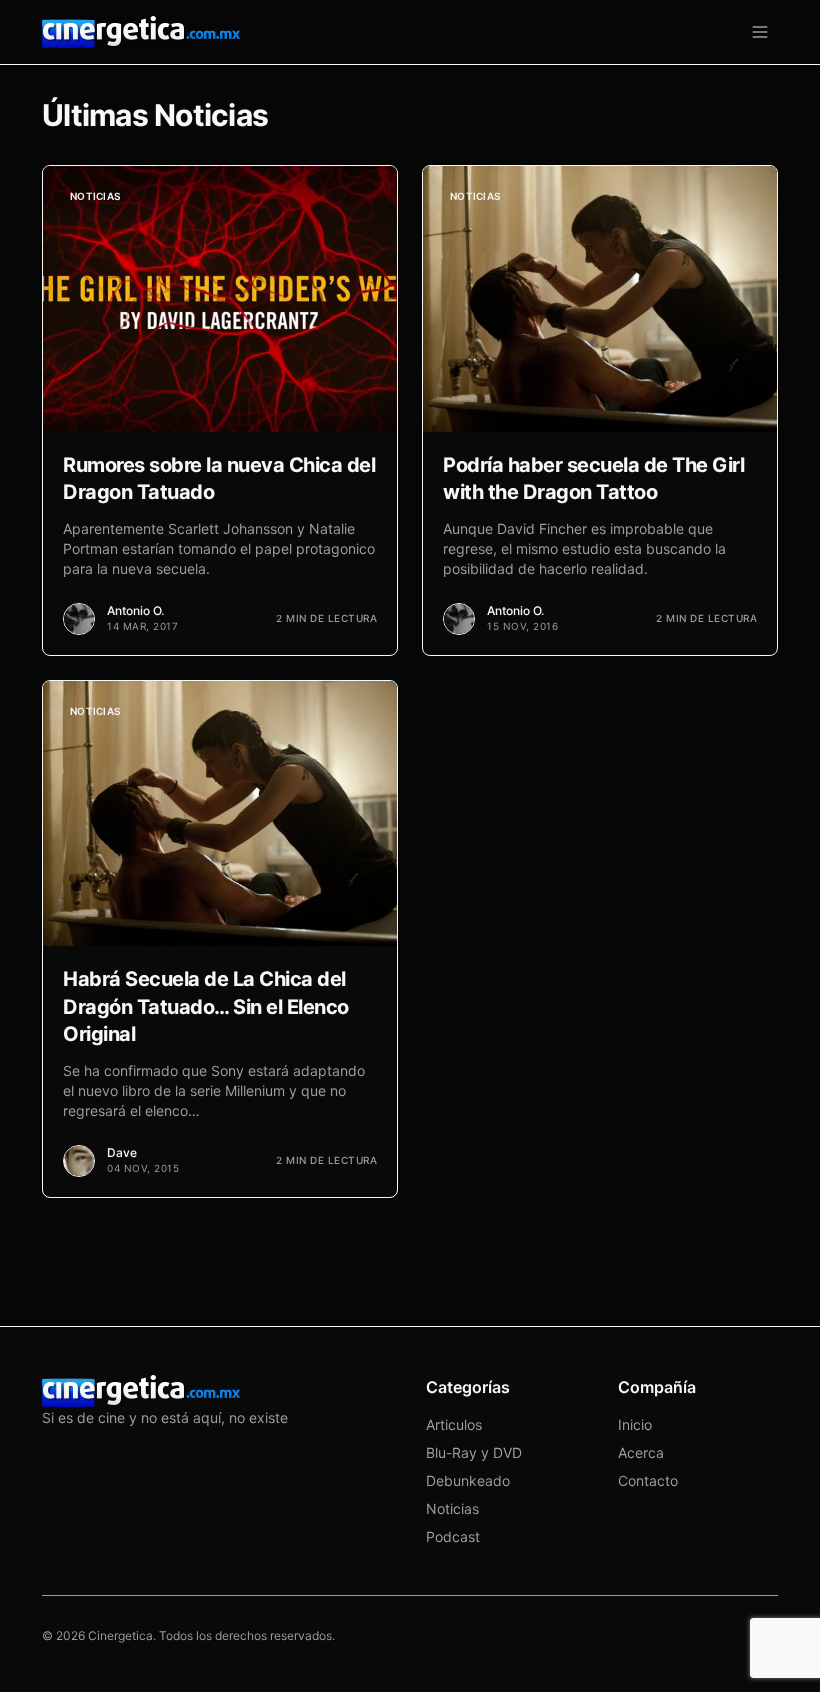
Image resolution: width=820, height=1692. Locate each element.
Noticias (452, 1508)
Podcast (453, 1536)
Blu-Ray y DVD (474, 1452)
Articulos (454, 1424)
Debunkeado (468, 1480)
